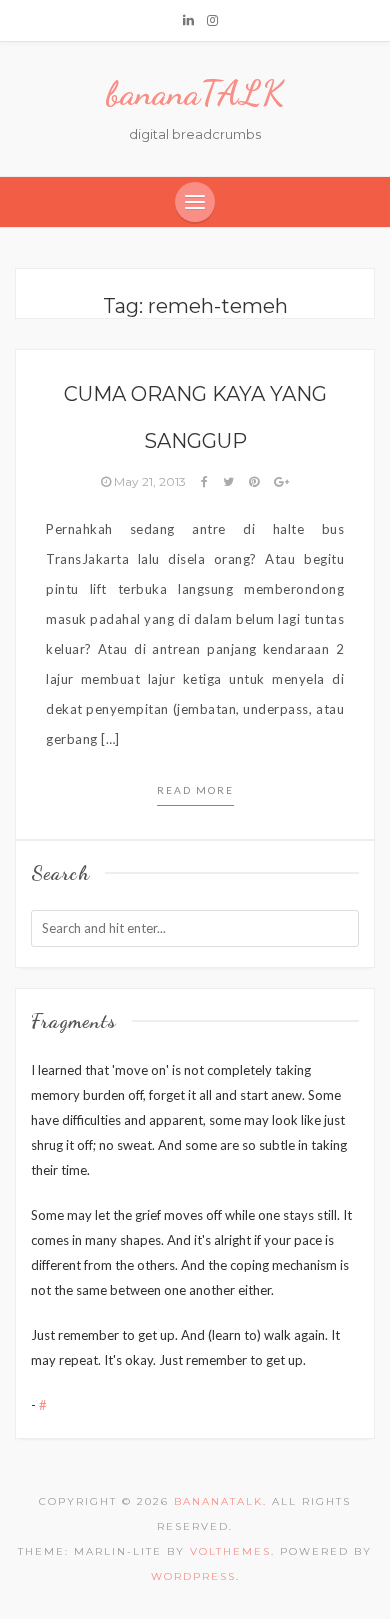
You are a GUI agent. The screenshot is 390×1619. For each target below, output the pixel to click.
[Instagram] (212, 20)
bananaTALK (195, 93)
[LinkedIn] (188, 20)
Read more (195, 790)
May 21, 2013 (150, 481)
